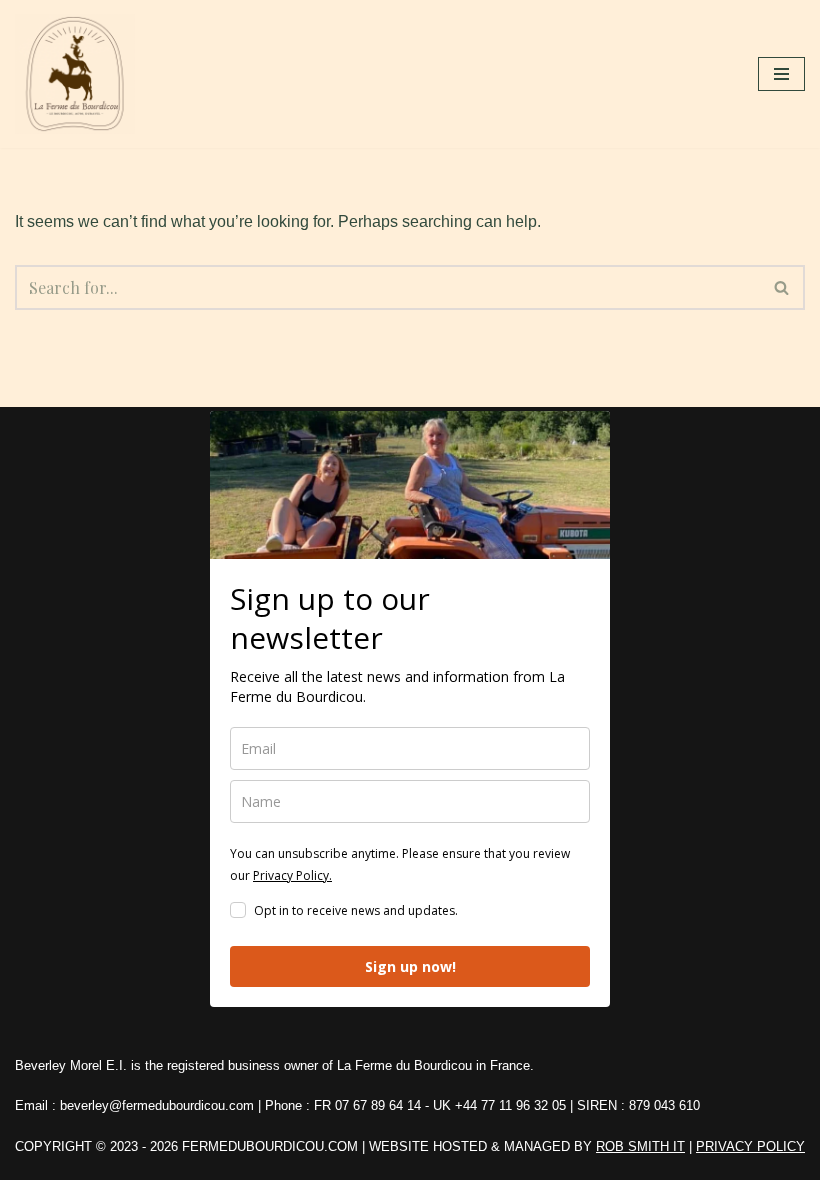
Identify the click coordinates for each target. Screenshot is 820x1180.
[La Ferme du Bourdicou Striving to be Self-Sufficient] (80, 74)
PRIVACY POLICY (750, 1146)
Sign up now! (410, 966)
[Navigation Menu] (781, 74)
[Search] (782, 287)
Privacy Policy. (292, 875)
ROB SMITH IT (640, 1146)
